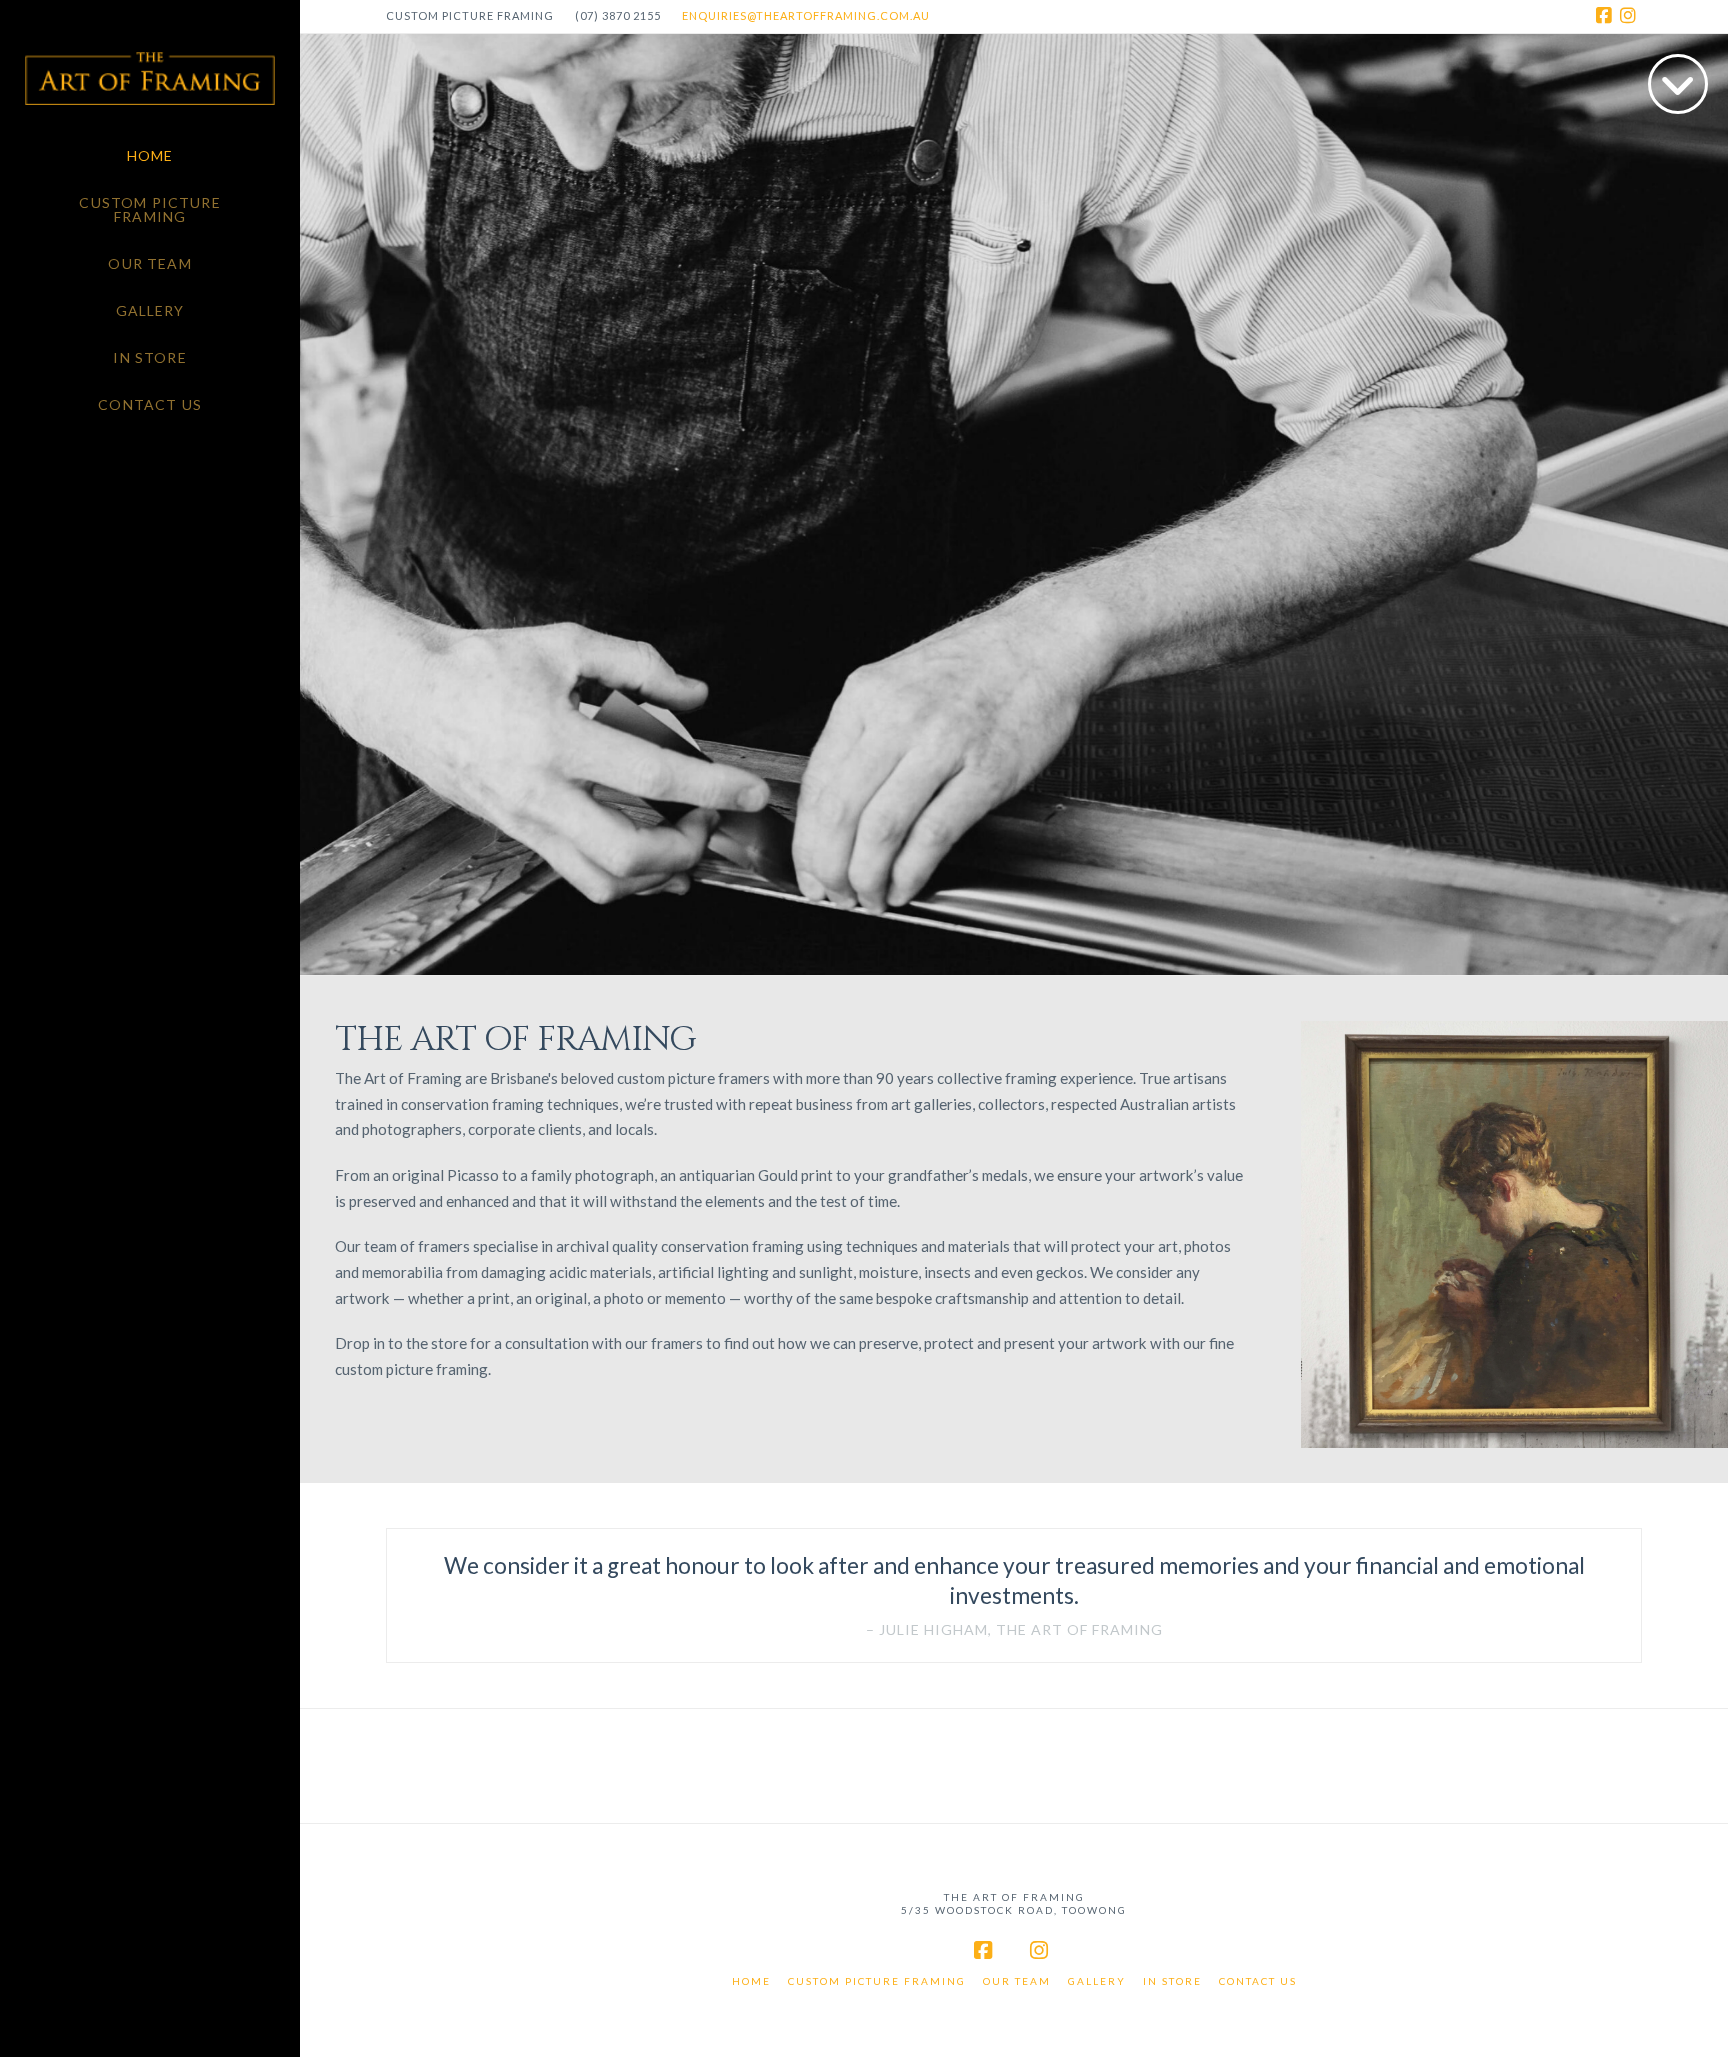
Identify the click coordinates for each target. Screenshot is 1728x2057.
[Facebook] (1606, 16)
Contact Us (1258, 1981)
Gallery (1097, 1981)
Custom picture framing (877, 1981)
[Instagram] (1630, 16)
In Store (1172, 1981)
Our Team (1017, 1981)
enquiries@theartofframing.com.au (806, 15)
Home (751, 1981)
